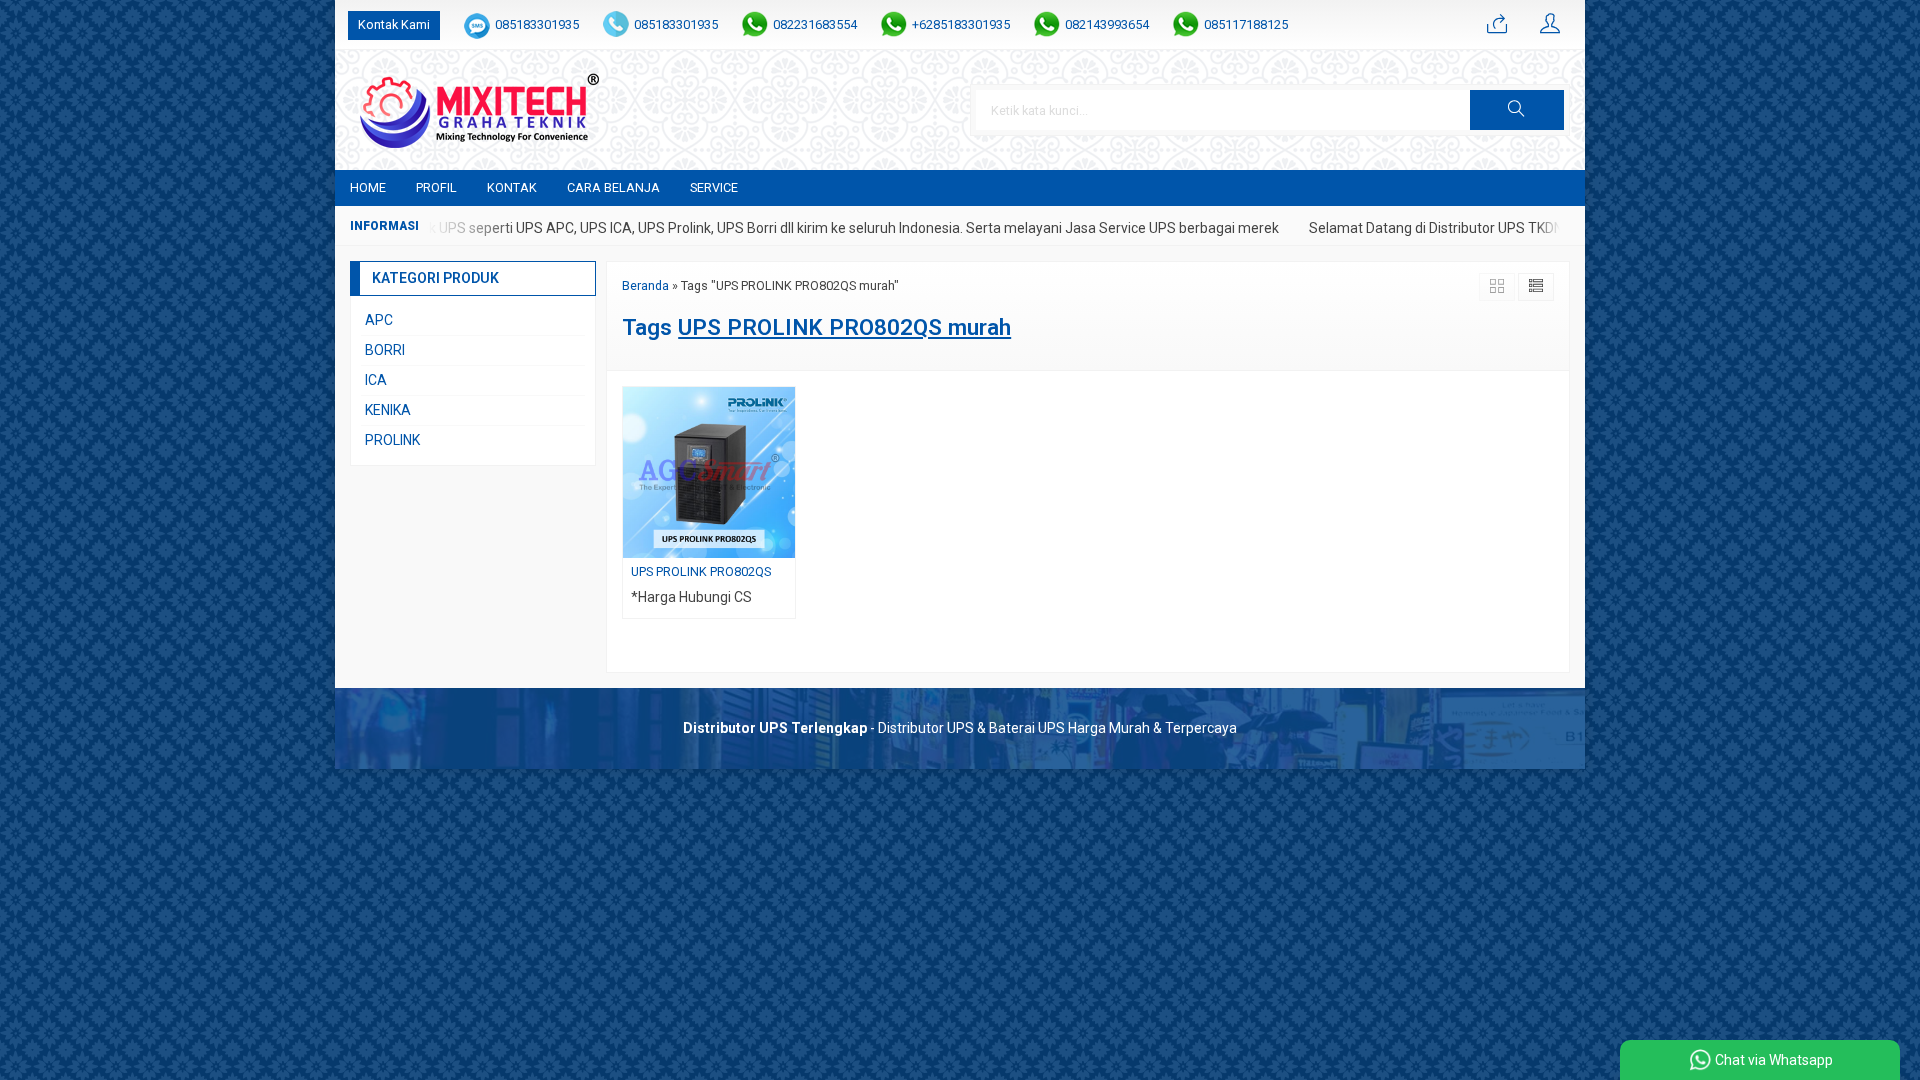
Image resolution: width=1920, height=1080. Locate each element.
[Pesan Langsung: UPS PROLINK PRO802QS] (783, 542)
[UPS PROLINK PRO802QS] (709, 471)
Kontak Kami (394, 24)
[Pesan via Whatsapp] (1497, 25)
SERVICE (714, 187)
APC (379, 320)
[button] (1517, 110)
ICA (376, 380)
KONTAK (512, 187)
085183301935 (537, 24)
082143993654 (1107, 24)
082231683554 (815, 24)
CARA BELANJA (613, 187)
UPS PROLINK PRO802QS (701, 571)
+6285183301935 (961, 24)
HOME (368, 187)
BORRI (385, 350)
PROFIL (436, 187)
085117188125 (1246, 24)
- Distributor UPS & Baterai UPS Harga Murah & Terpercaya (960, 728)
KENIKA (388, 410)
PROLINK (392, 440)
